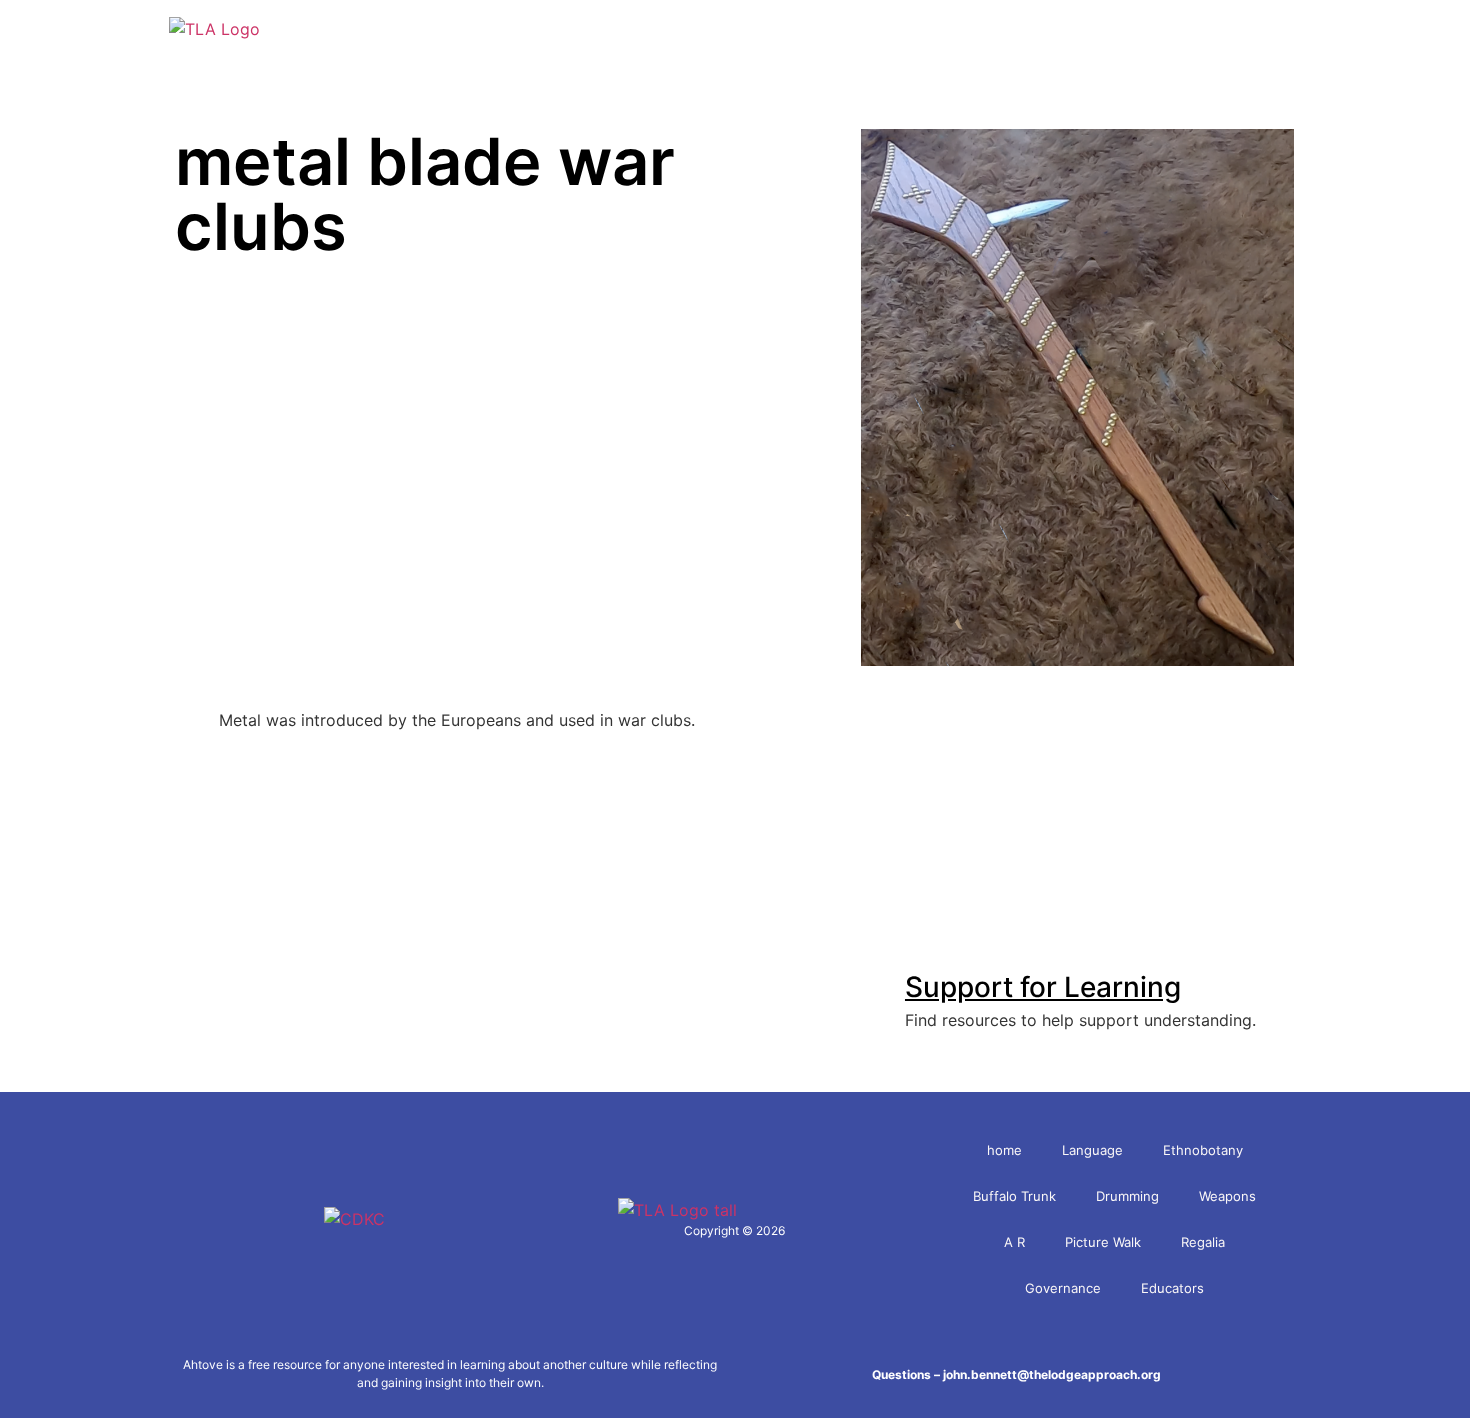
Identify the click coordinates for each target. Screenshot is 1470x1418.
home (1004, 1150)
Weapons (1227, 1196)
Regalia (1203, 1242)
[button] (1304, 29)
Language (1092, 1150)
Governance (1063, 1288)
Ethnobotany (1203, 1150)
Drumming (1127, 1196)
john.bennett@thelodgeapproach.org (1052, 1374)
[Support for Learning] (876, 973)
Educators (1172, 1288)
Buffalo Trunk (1014, 1196)
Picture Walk (1103, 1242)
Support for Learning (1043, 987)
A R (1014, 1242)
